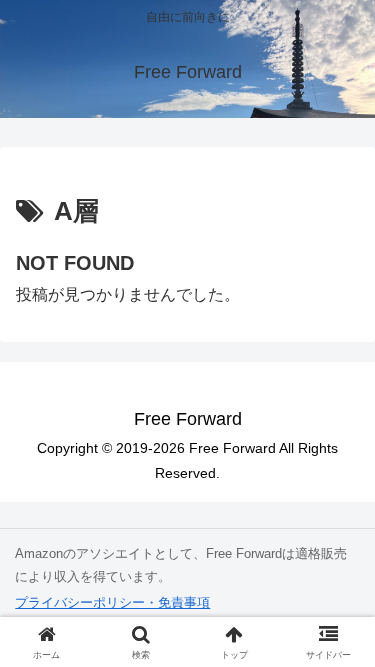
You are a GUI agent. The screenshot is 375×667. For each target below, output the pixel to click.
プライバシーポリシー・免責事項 (112, 602)
